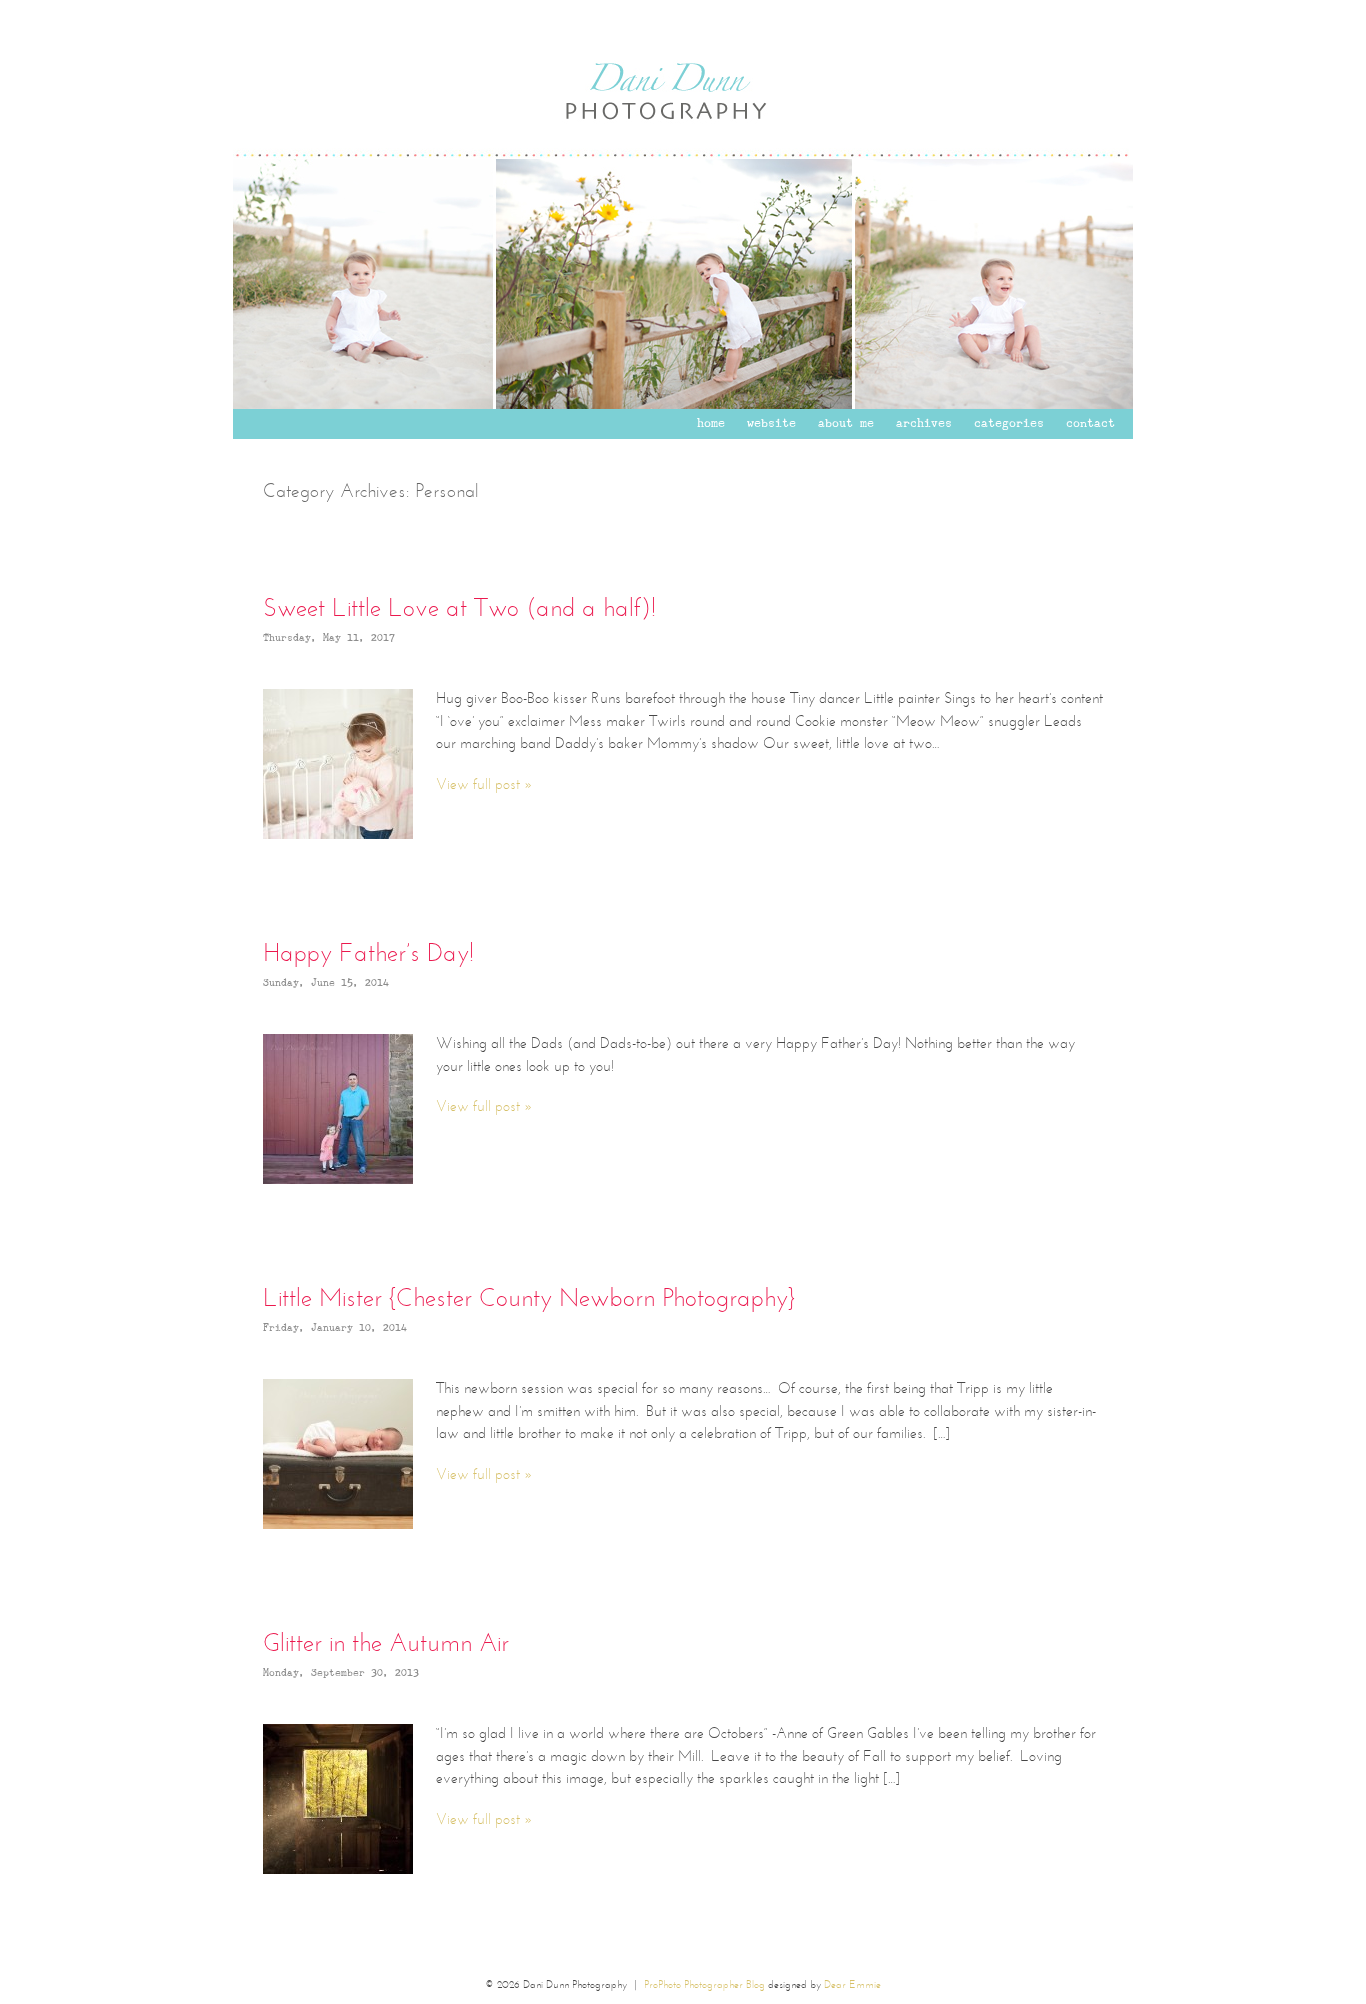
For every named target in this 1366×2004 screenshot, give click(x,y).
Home (711, 424)
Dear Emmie (852, 1985)
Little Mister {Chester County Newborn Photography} (529, 1299)
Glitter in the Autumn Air (386, 1644)
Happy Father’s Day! (368, 954)
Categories (1009, 424)
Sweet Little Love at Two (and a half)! (459, 609)
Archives (924, 424)
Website (771, 424)
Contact (1090, 424)
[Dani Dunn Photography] (683, 155)
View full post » (484, 785)
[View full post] (338, 764)
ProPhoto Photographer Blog (704, 1985)
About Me (846, 424)
